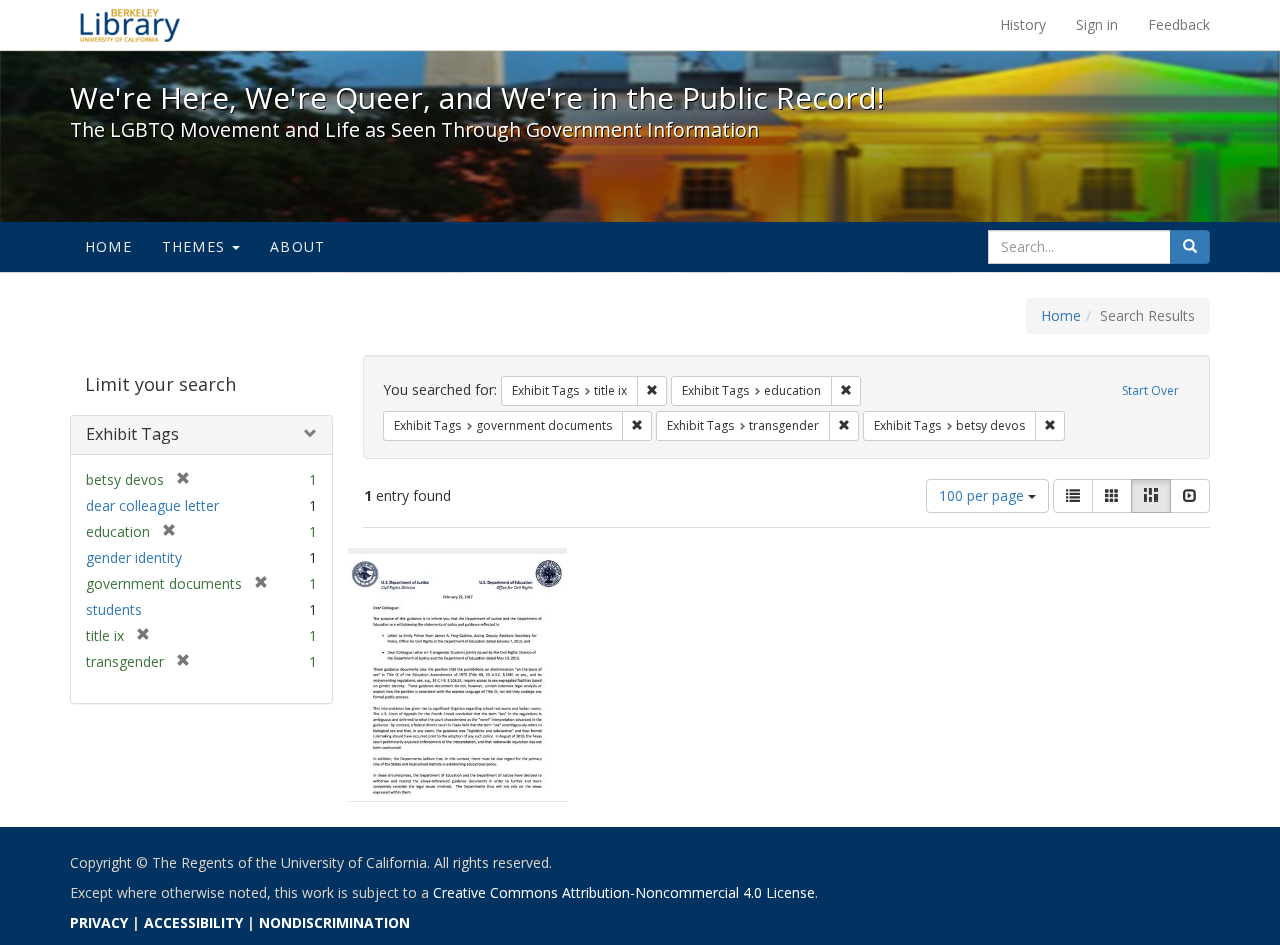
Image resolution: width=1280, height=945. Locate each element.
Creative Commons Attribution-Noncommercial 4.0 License (624, 892)
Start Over (1150, 390)
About (297, 246)
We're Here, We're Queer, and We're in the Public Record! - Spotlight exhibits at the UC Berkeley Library (130, 25)
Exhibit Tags (132, 434)
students (114, 609)
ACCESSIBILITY (193, 922)
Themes (196, 246)
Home (108, 246)
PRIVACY (99, 922)
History (1023, 24)
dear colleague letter (152, 505)
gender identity (134, 557)
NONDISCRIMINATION (334, 922)
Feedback (1179, 24)
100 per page (983, 495)
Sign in (1097, 24)
